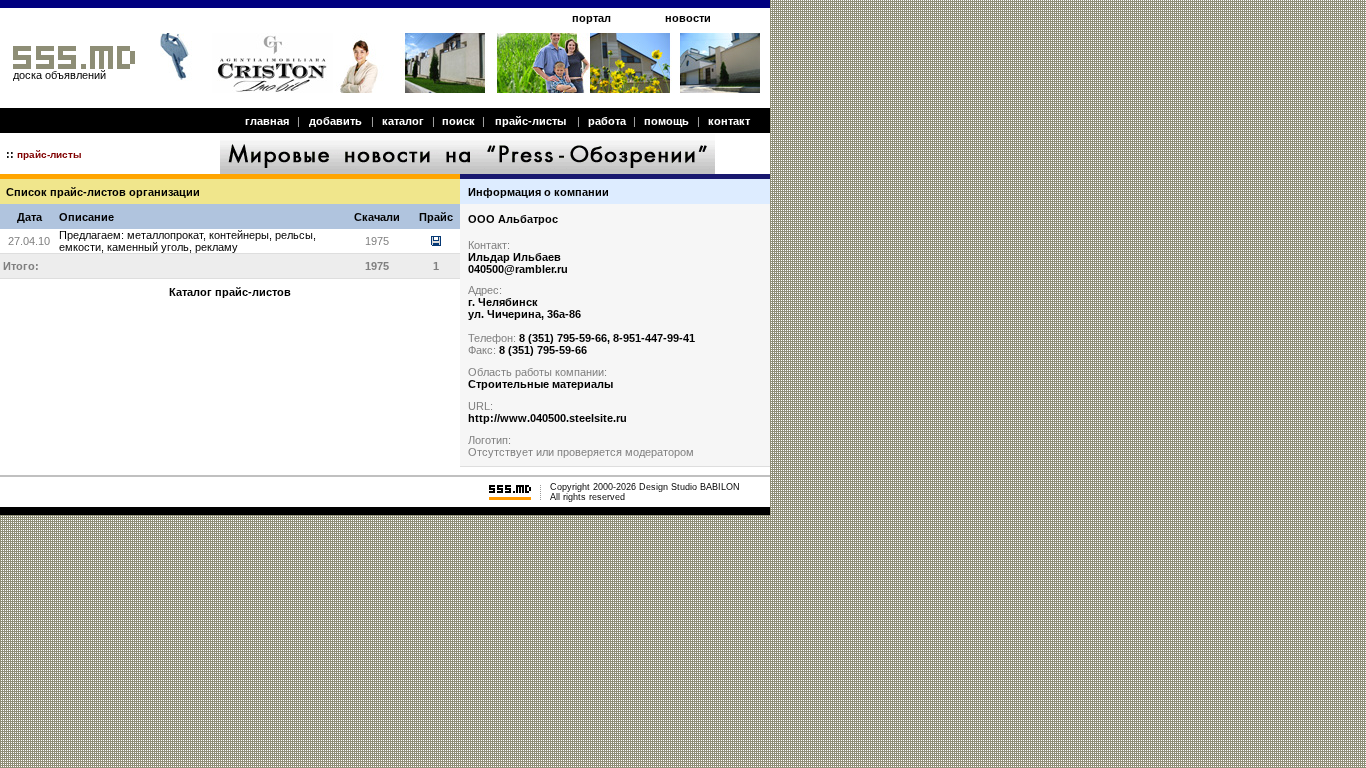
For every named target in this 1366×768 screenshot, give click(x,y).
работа (607, 121)
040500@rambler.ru (518, 269)
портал (591, 18)
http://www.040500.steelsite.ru (547, 418)
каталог (403, 121)
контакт (729, 121)
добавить (335, 121)
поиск (458, 121)
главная (267, 121)
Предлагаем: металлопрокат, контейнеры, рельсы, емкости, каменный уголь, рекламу (187, 241)
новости (688, 18)
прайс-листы (530, 121)
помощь (666, 121)
